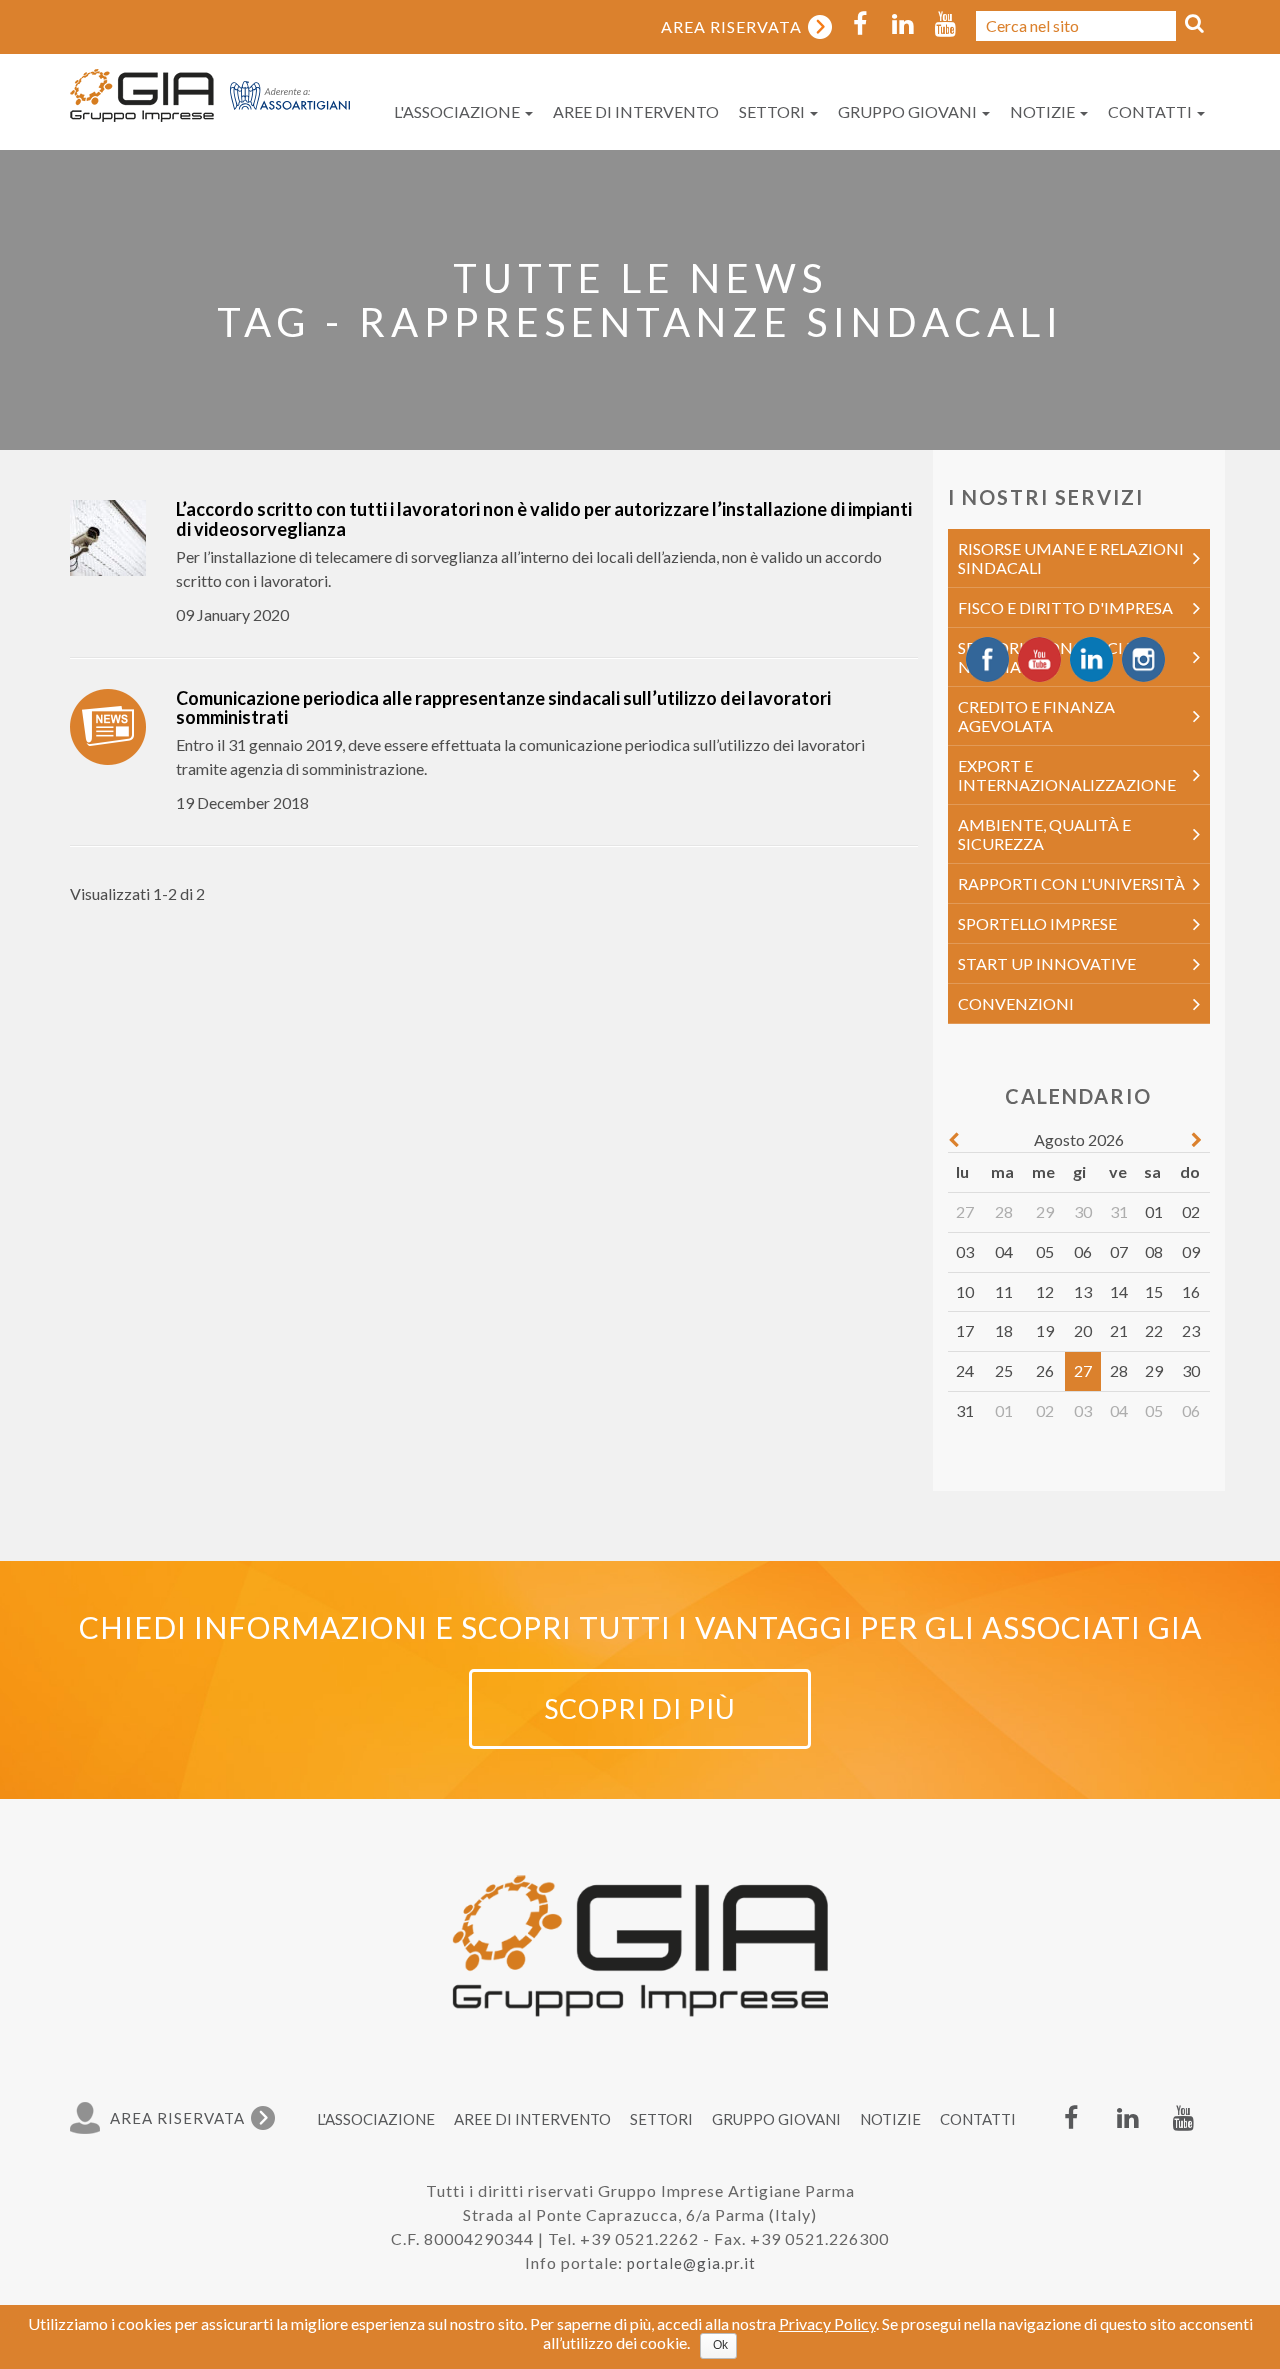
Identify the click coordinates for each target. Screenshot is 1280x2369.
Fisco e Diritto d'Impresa (1065, 607)
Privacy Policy (827, 2323)
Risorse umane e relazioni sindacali (1071, 558)
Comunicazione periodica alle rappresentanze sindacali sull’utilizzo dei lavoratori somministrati (503, 708)
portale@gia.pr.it (691, 2263)
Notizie (1044, 111)
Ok (720, 2345)
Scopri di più (640, 1708)
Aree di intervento (636, 111)
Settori (773, 111)
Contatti (1151, 111)
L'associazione (458, 111)
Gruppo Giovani (909, 111)
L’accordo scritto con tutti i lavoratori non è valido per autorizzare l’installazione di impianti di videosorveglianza (544, 519)
